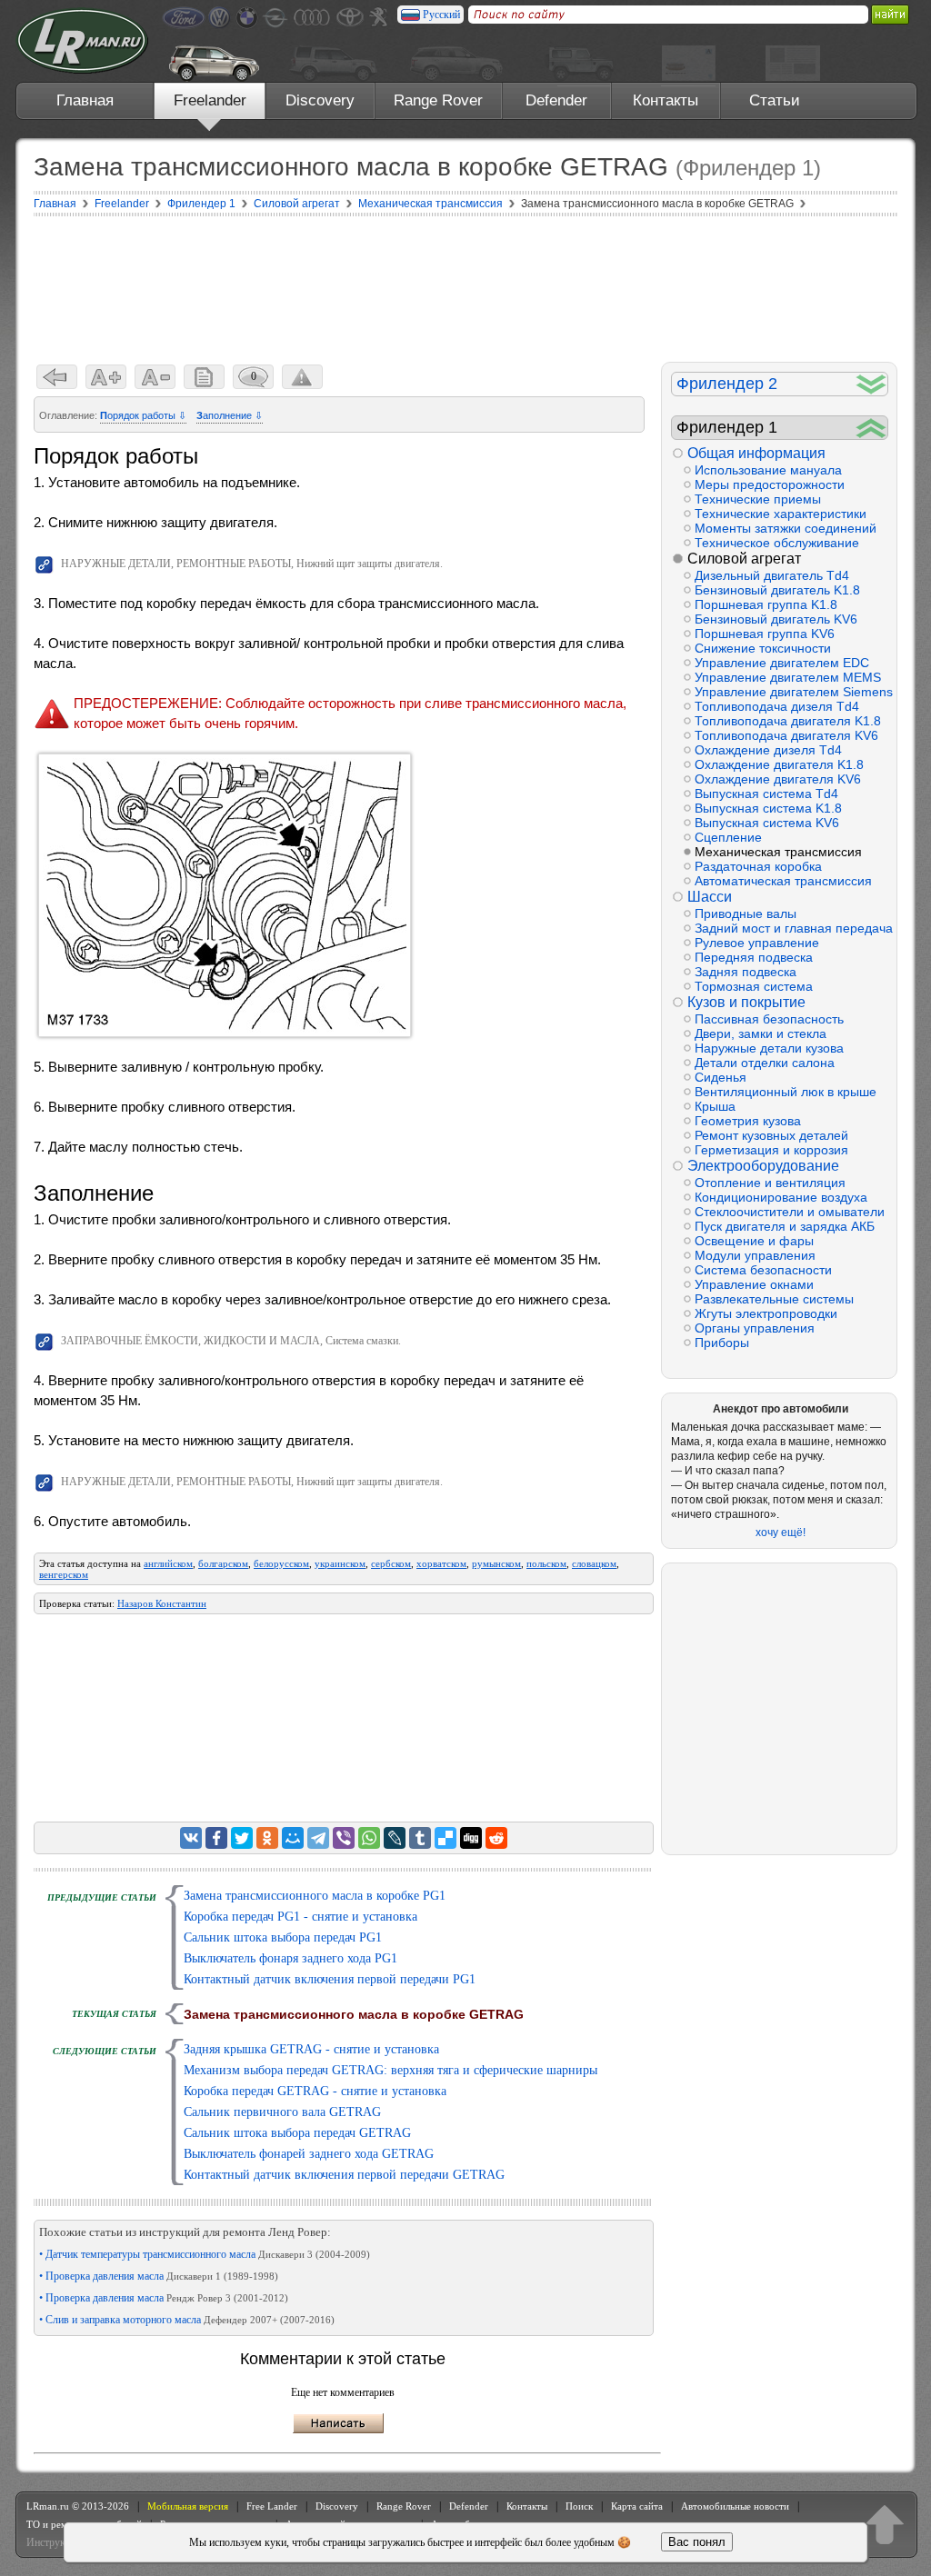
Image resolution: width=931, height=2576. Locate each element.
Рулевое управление (757, 943)
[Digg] (471, 1838)
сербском (391, 1563)
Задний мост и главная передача (791, 928)
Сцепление (728, 837)
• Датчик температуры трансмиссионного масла (205, 2254)
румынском (496, 1563)
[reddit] (496, 1838)
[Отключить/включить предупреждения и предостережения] (302, 377)
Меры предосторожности (770, 484)
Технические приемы (758, 499)
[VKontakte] (191, 1838)
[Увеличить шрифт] (106, 377)
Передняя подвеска (754, 957)
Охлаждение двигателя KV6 (778, 779)
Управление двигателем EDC (782, 663)
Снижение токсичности (763, 648)
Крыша (715, 1106)
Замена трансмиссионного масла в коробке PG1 (315, 1896)
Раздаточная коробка (758, 866)
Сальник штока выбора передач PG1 (283, 1937)
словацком (594, 1563)
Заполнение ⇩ (230, 415)
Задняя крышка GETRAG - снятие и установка (311, 2049)
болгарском (223, 1563)
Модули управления (755, 1255)
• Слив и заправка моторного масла (187, 2320)
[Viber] (344, 1838)
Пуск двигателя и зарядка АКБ (785, 1226)
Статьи (775, 100)
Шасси (710, 897)
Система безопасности (763, 1270)
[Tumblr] (420, 1838)
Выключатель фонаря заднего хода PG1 (290, 1958)
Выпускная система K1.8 (768, 808)
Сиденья (721, 1077)
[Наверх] (885, 2524)
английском (168, 1563)
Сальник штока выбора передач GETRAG (297, 2133)
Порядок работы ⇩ (143, 415)
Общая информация (756, 453)
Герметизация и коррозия (771, 1150)
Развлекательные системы (774, 1299)
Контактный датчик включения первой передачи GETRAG (344, 2175)
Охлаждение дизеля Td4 (768, 750)
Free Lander (272, 2506)
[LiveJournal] (395, 1838)
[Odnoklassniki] (267, 1838)
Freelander (210, 100)
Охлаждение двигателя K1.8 (779, 764)
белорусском (281, 1563)
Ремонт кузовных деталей (771, 1135)
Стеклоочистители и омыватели (790, 1212)
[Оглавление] (204, 377)
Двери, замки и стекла (761, 1033)
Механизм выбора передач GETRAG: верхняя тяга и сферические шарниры (390, 2070)
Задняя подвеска (746, 972)
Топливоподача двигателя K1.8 (788, 721)
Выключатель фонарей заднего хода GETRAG (309, 2154)
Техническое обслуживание (777, 543)
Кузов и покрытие (746, 1002)
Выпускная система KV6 (767, 823)
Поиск (579, 2506)
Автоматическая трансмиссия (783, 881)
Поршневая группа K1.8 (766, 604)
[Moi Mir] (293, 1838)
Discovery (320, 100)
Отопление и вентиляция (770, 1183)
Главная (85, 100)
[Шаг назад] (57, 377)
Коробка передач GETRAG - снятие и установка (315, 2091)
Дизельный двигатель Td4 (772, 575)
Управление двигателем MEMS (788, 677)
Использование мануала (768, 470)
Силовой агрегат (744, 559)
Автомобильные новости (735, 2506)
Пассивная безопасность (769, 1019)
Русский (441, 15)
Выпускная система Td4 (766, 794)
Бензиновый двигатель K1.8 (777, 590)
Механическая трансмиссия (778, 852)
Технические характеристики (781, 514)
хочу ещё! (781, 1533)
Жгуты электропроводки (766, 1313)
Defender (556, 100)
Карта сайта (637, 2506)
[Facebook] (216, 1838)
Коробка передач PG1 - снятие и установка (300, 1917)
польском (546, 1563)
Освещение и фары (754, 1241)
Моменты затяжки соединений (786, 528)
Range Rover (438, 100)
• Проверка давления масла (159, 2276)
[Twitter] (242, 1838)
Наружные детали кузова (769, 1048)
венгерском (64, 1574)
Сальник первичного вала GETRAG (282, 2112)
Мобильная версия (188, 2506)
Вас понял (697, 2542)
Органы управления (755, 1328)
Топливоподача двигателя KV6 (786, 735)
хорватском (441, 1563)
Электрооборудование (763, 1166)
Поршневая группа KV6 (765, 634)
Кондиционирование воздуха (781, 1197)
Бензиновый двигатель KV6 (776, 619)
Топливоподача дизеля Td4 (777, 706)
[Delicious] (445, 1838)
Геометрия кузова (748, 1121)
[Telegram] (318, 1838)
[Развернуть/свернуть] (871, 384)
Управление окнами (754, 1284)
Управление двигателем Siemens (791, 692)
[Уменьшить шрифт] (155, 377)
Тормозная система (754, 986)
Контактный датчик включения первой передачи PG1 (330, 1979)
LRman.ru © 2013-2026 (78, 2506)
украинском (340, 1563)
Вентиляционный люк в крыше (786, 1092)
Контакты (666, 100)
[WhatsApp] (369, 1838)
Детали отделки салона (765, 1063)
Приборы (722, 1343)
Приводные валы (746, 914)
